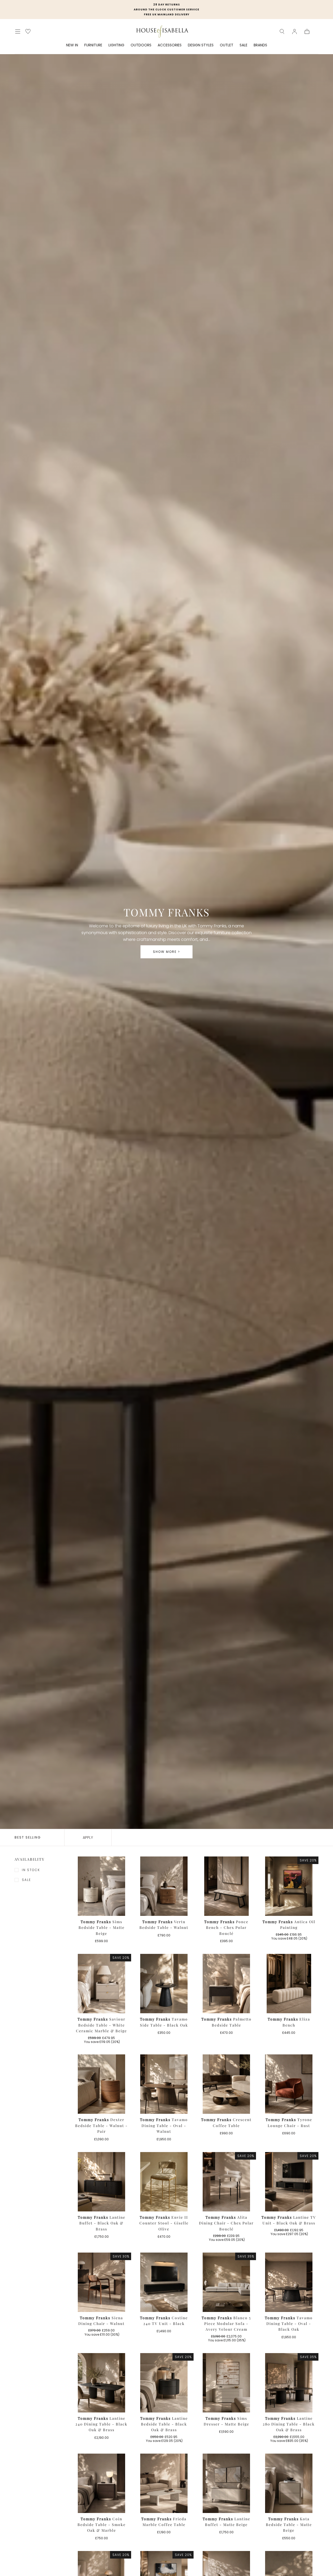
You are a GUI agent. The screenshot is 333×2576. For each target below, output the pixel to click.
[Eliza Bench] (289, 1984)
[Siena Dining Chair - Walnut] (101, 2282)
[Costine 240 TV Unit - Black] (164, 2282)
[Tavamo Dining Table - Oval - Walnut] (164, 2084)
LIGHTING (116, 45)
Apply (88, 1837)
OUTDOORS (141, 45)
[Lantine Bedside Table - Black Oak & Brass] (164, 2383)
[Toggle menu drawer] (18, 32)
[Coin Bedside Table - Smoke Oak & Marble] (101, 2483)
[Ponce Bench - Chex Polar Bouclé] (226, 1886)
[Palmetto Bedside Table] (226, 1984)
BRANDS (260, 45)
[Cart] (307, 32)
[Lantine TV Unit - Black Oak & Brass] (289, 2182)
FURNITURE (93, 45)
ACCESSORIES (170, 45)
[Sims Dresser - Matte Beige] (226, 2383)
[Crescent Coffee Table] (226, 2084)
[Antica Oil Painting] (289, 1886)
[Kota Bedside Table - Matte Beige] (289, 2483)
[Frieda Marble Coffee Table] (164, 2483)
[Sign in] (294, 32)
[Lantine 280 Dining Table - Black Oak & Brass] (289, 2383)
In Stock (31, 1870)
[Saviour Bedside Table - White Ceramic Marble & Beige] (101, 1984)
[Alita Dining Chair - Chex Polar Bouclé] (226, 2182)
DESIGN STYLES (201, 45)
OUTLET (227, 45)
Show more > (166, 952)
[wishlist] (28, 31)
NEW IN (72, 45)
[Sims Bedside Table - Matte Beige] (101, 1886)
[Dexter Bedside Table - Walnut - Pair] (101, 2084)
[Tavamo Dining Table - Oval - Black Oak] (289, 2282)
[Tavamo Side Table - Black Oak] (164, 1984)
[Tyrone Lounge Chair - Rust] (289, 2084)
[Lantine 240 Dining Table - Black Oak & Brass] (101, 2383)
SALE (244, 45)
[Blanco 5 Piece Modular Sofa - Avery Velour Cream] (226, 2282)
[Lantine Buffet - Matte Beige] (226, 2483)
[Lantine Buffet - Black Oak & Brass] (101, 2182)
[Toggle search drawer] (282, 32)
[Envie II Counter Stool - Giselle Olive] (164, 2182)
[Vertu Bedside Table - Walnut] (164, 1886)
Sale (26, 1880)
